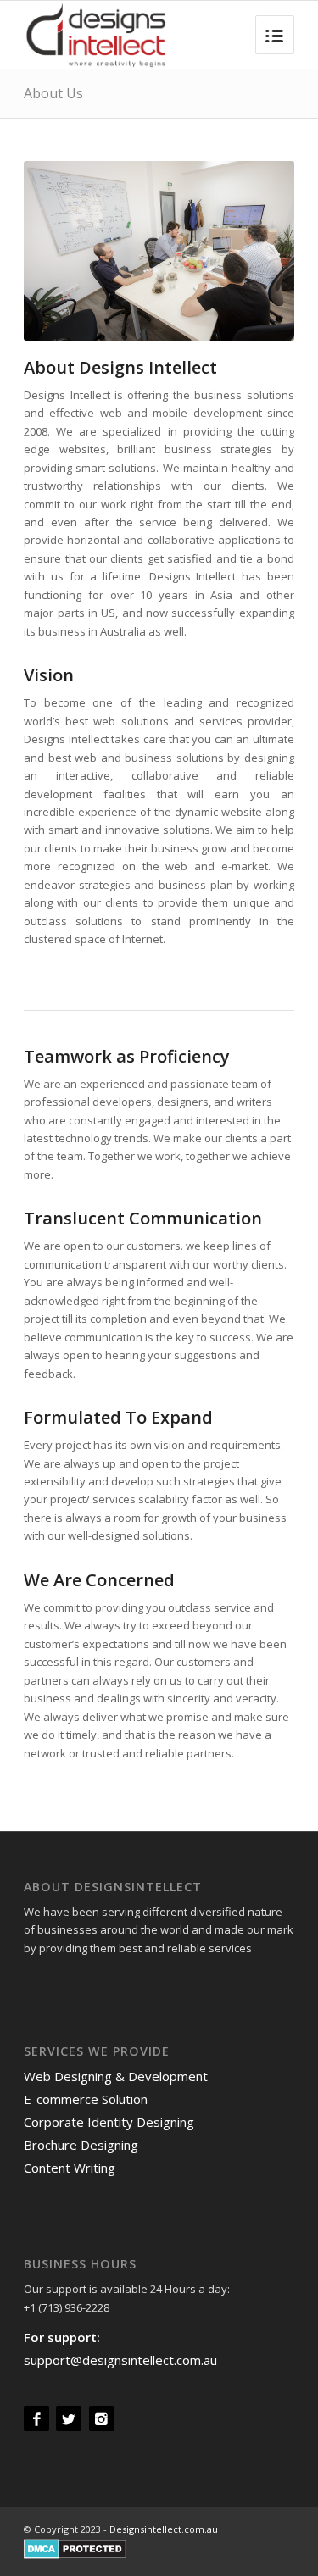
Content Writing (70, 2168)
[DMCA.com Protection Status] (75, 2555)
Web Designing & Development (116, 2076)
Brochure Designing (81, 2145)
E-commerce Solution (86, 2099)
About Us (53, 93)
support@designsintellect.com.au (120, 2360)
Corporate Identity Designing (109, 2122)
